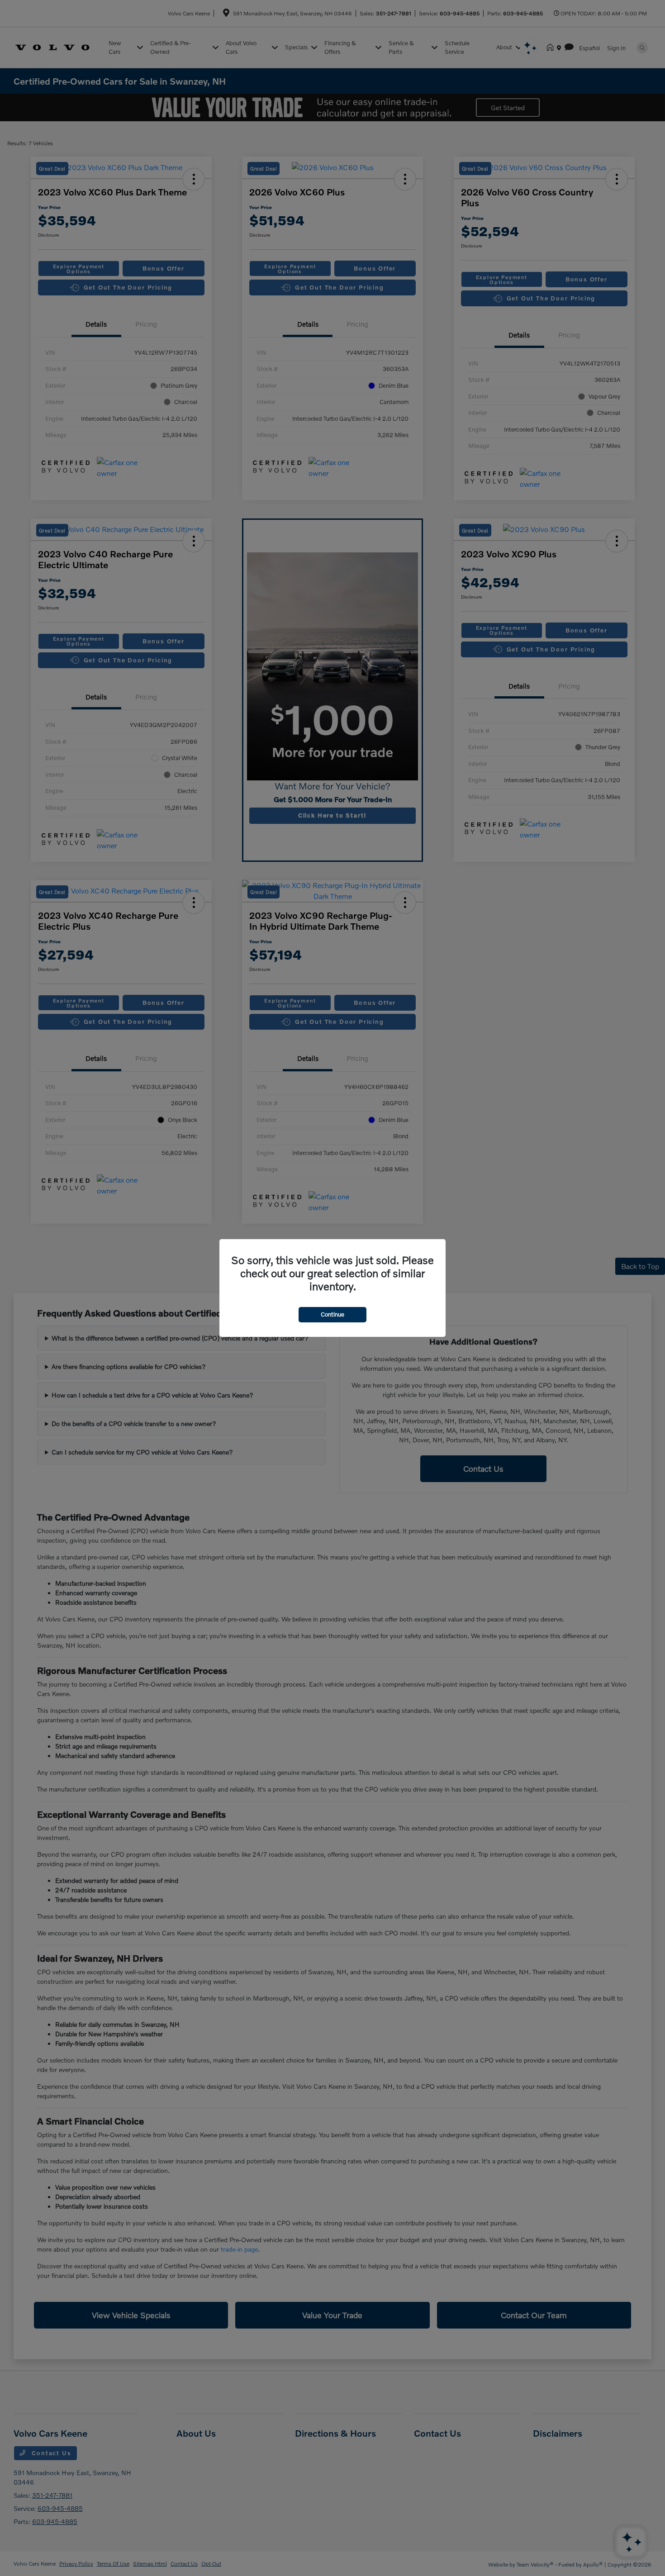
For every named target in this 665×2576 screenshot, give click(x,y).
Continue (332, 1314)
